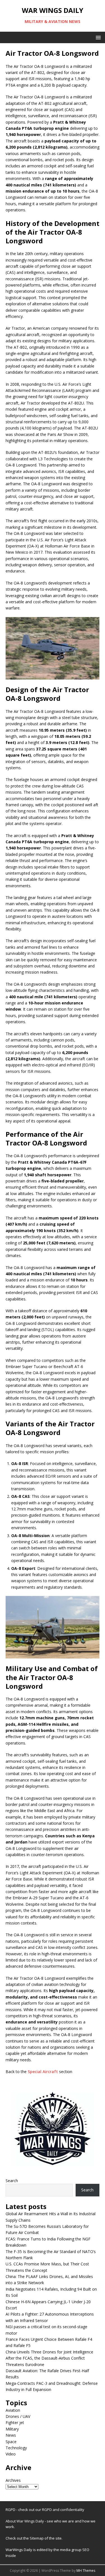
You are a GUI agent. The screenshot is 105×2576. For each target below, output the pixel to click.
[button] (97, 37)
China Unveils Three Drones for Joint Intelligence (49, 2352)
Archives (13, 2480)
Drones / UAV (18, 2416)
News (11, 2435)
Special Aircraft (43, 2072)
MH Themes (86, 2571)
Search (12, 2181)
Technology (16, 2448)
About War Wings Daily (25, 2521)
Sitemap (37, 2538)
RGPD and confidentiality (63, 2510)
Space (11, 2442)
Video (11, 2454)
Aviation (13, 2410)
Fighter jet (15, 2423)
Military (12, 2429)
